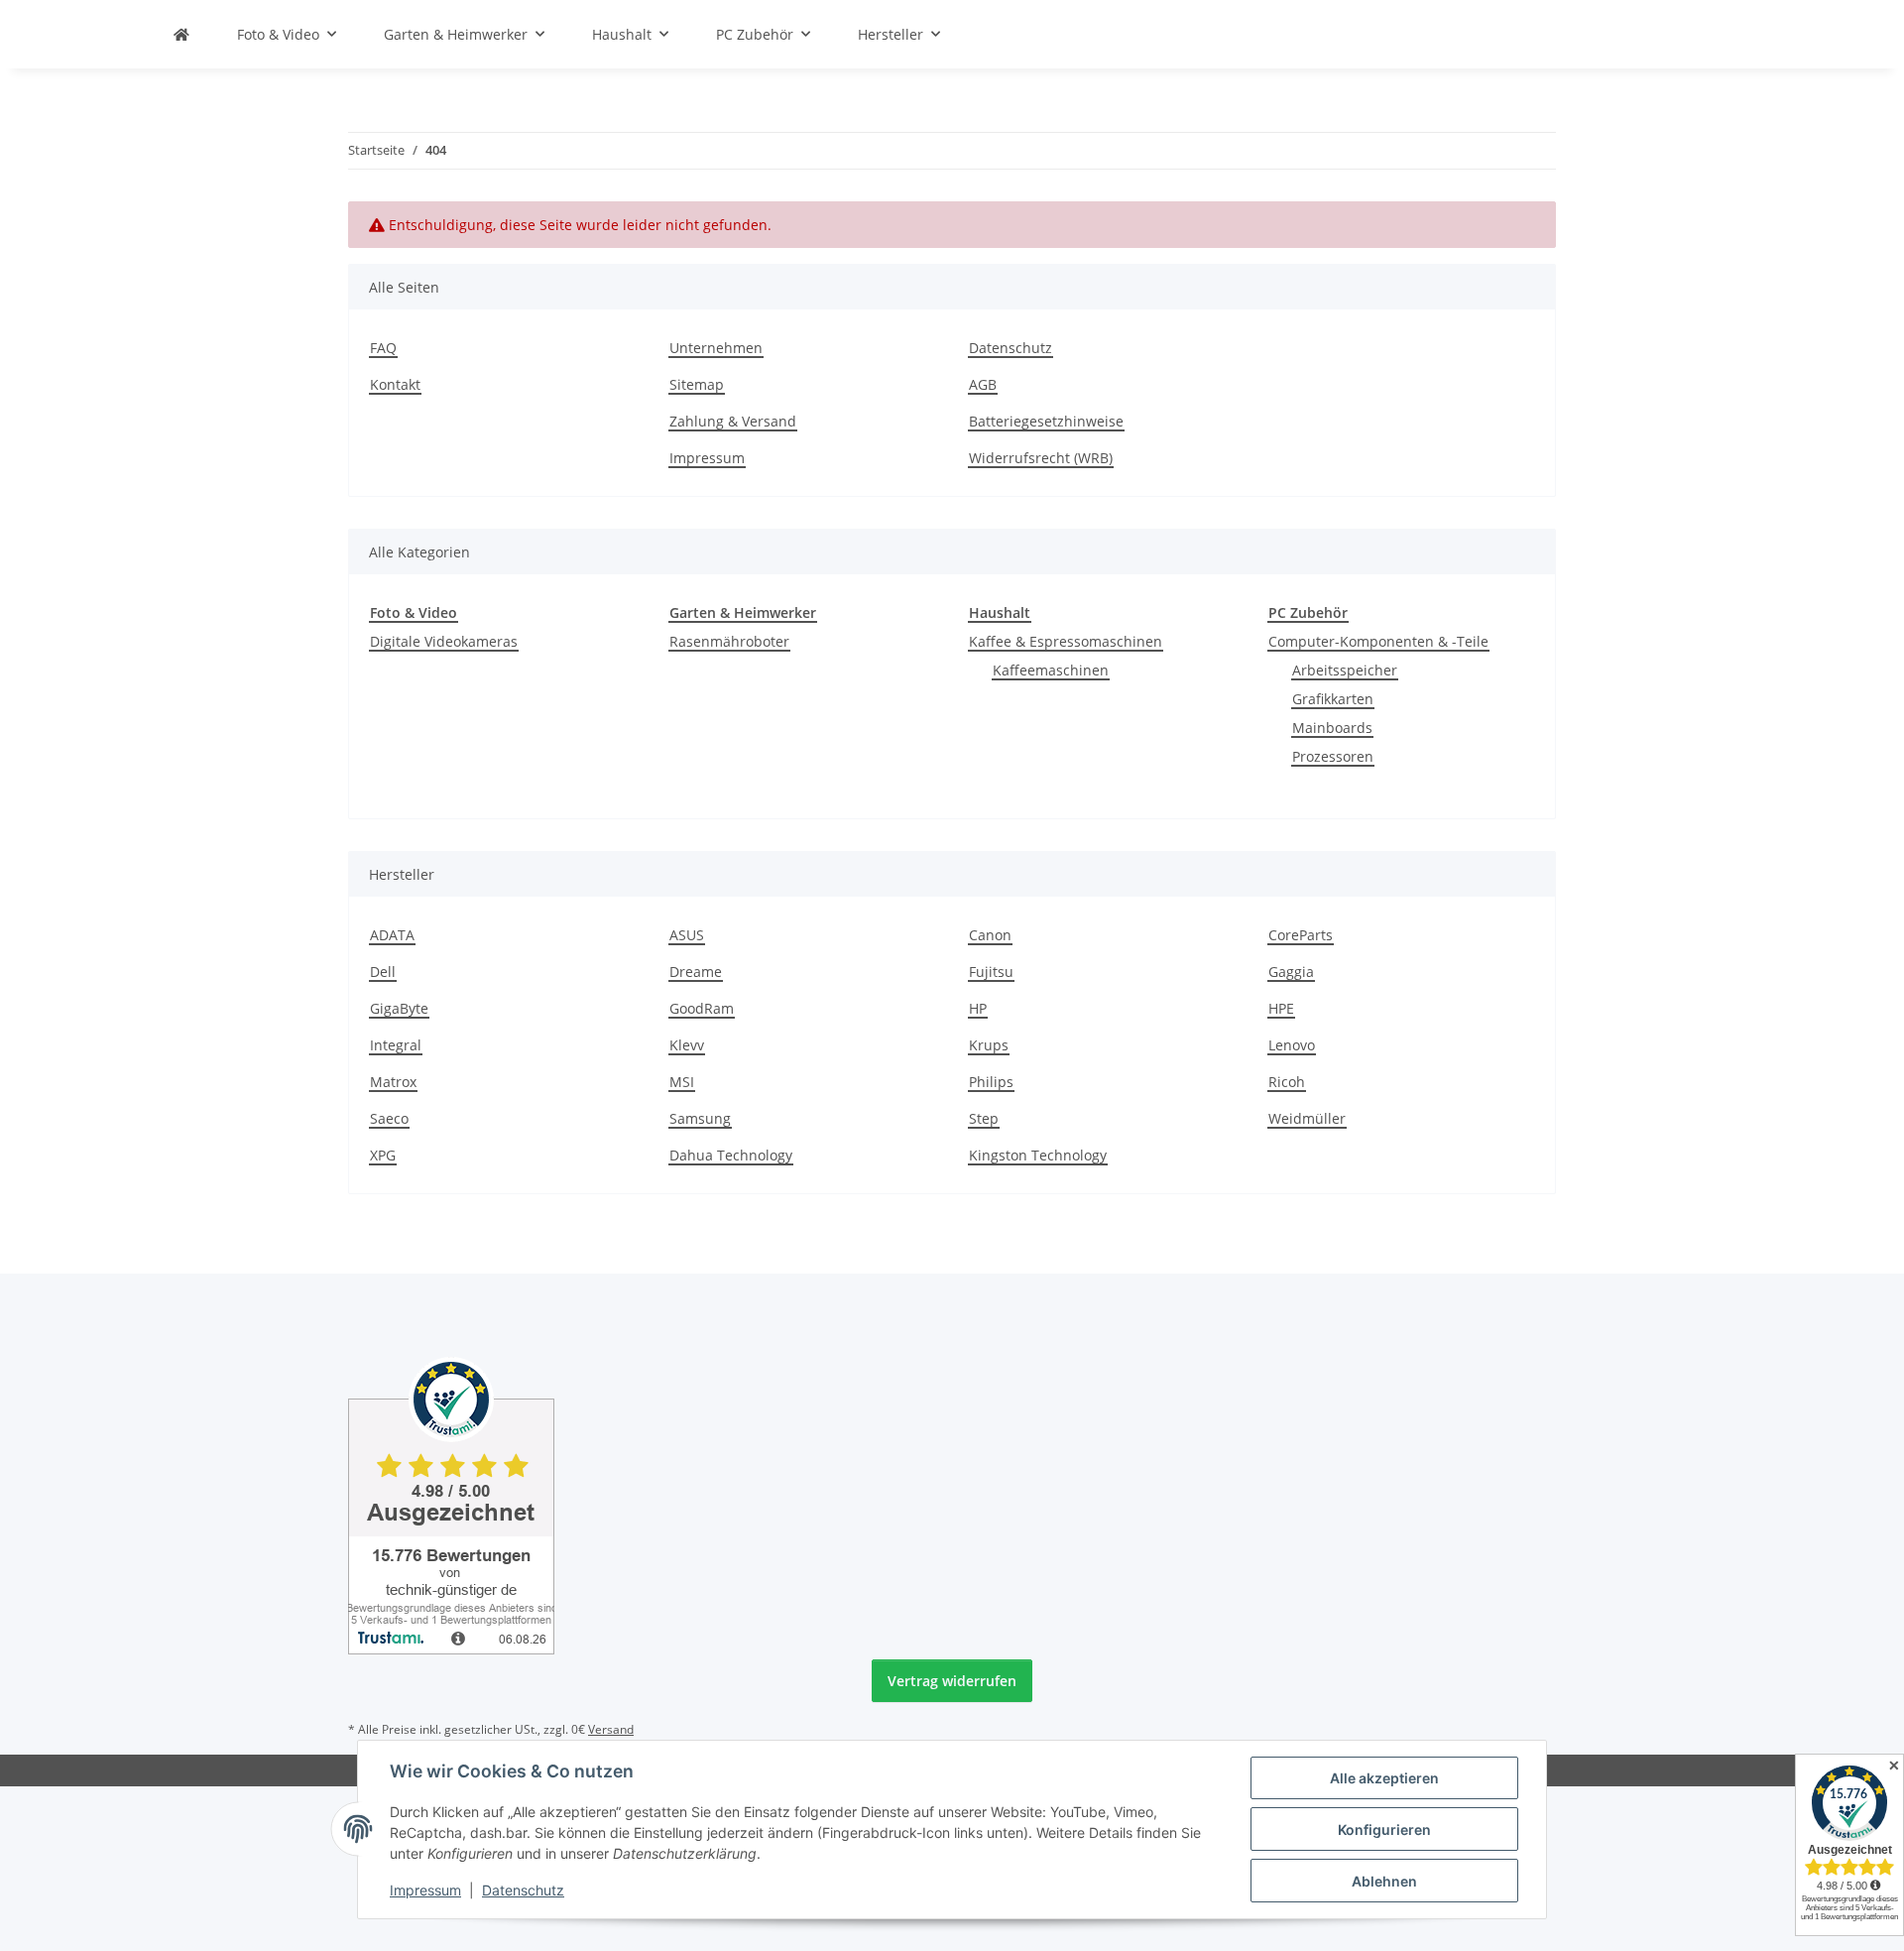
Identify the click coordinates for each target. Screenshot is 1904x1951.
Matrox (393, 1082)
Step (984, 1118)
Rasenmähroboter (729, 641)
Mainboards (1332, 728)
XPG (383, 1155)
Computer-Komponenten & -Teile (1378, 641)
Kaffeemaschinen (1051, 670)
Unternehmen (716, 348)
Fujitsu (991, 972)
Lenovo (1292, 1045)
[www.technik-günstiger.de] (181, 34)
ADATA (392, 935)
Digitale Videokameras (444, 641)
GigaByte (399, 1008)
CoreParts (1301, 935)
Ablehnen (1384, 1881)
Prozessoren (1333, 756)
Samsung (700, 1118)
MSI (682, 1082)
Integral (396, 1045)
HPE (1281, 1008)
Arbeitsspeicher (1345, 670)
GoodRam (702, 1008)
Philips (991, 1082)
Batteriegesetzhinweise (1046, 421)
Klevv (687, 1045)
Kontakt (395, 384)
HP (978, 1008)
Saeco (389, 1118)
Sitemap (697, 384)
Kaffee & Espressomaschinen (1066, 641)
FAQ (383, 348)
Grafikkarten (1333, 699)
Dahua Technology (731, 1155)
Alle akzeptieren (1384, 1778)
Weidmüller (1307, 1118)
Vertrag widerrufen (952, 1681)
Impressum (425, 1890)
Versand (611, 1729)
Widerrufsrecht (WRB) (1041, 458)
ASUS (687, 935)
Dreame (696, 972)
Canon (990, 935)
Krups (989, 1045)
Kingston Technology (1038, 1155)
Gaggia (1291, 972)
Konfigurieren (1384, 1829)
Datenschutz (523, 1890)
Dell (383, 972)
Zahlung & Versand (733, 421)
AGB (983, 384)
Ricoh (1287, 1082)
